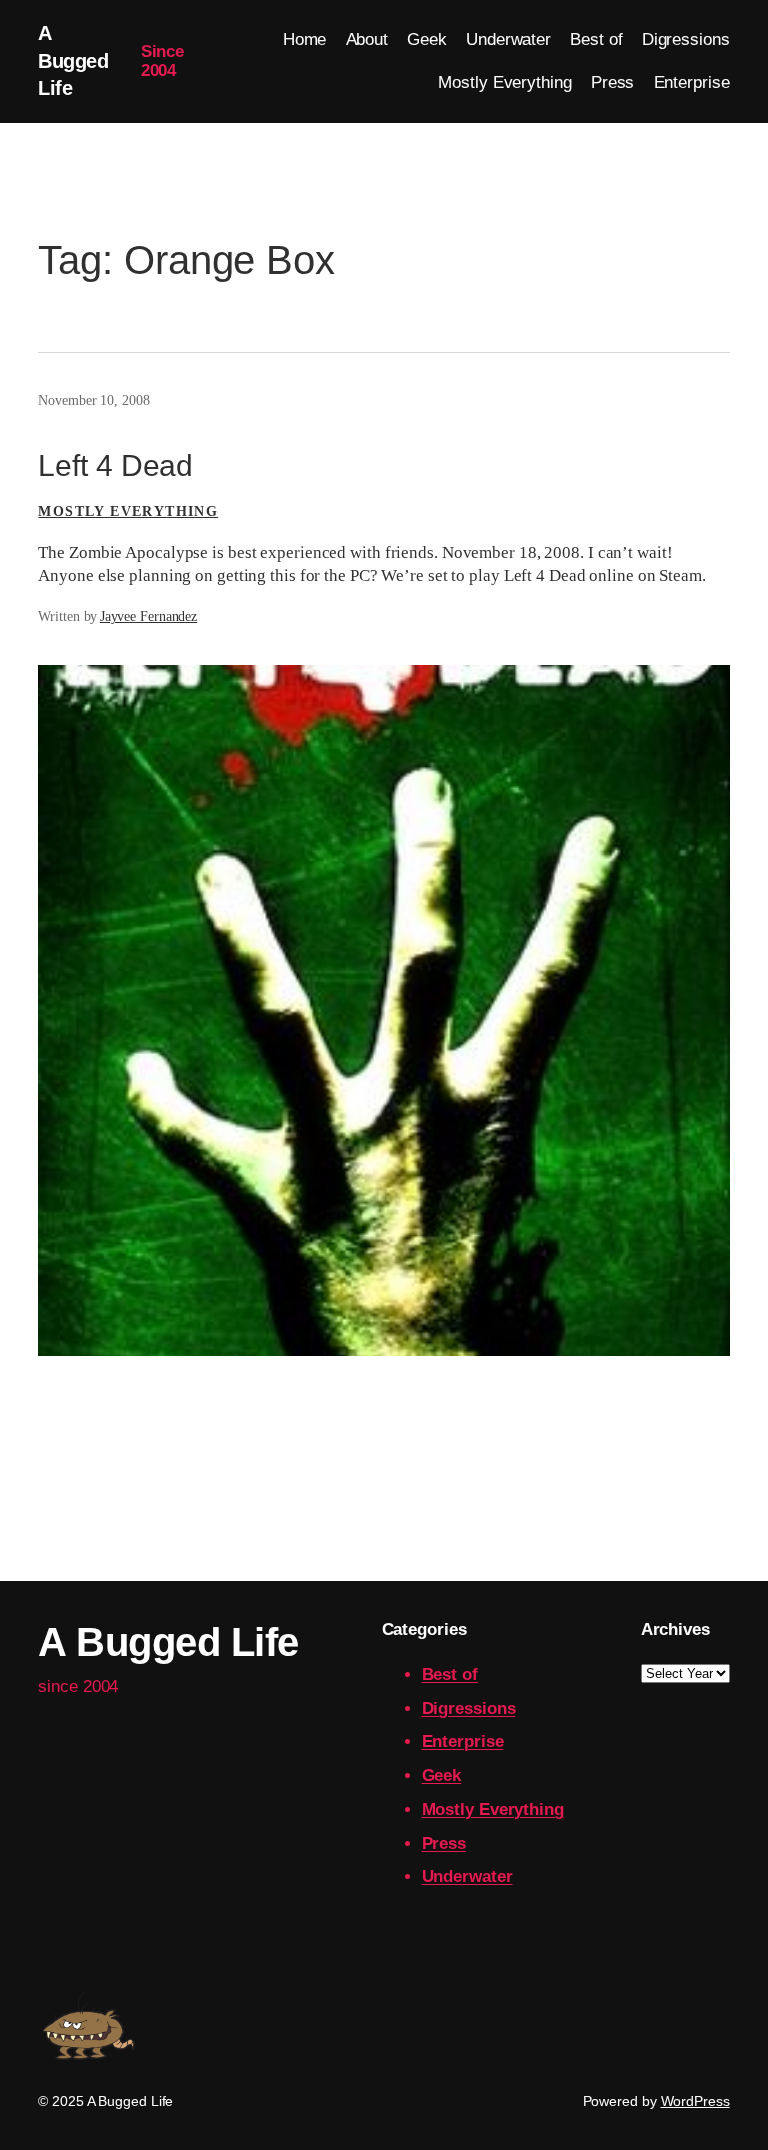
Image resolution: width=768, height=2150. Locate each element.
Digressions (469, 1708)
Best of (450, 1674)
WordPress (695, 2101)
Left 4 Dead (115, 465)
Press (444, 1843)
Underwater (467, 1876)
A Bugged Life (73, 60)
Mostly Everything (128, 511)
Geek (442, 1775)
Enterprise (463, 1741)
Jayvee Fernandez (148, 616)
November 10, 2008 (93, 400)
